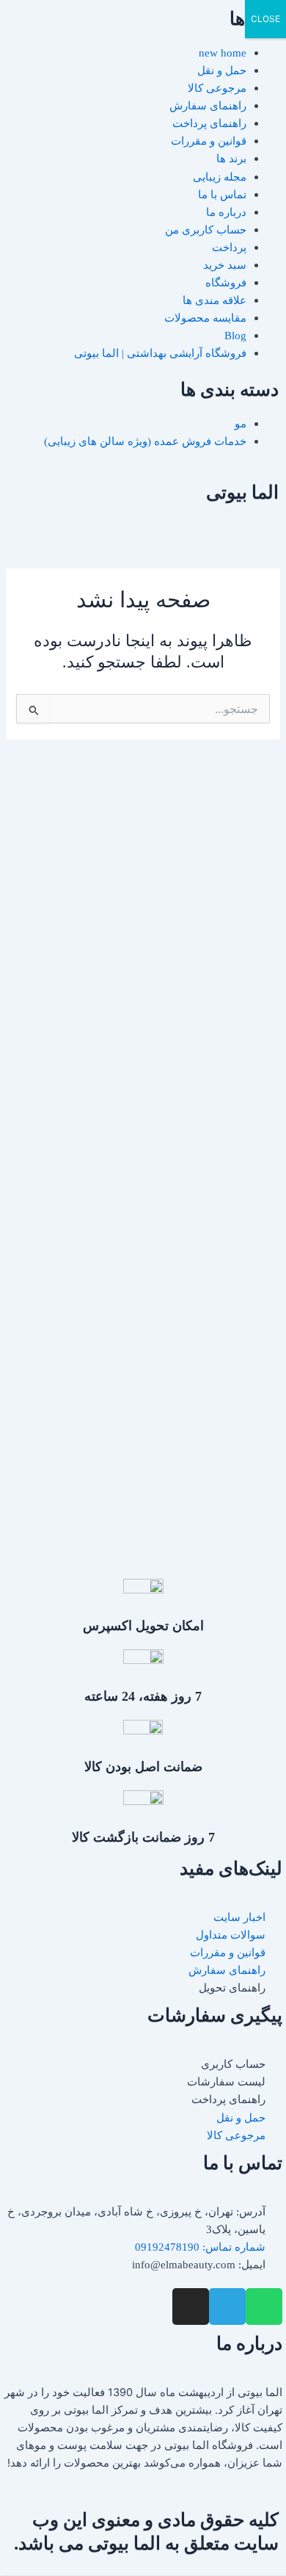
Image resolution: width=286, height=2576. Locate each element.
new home (223, 53)
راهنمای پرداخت (209, 123)
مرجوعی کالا (217, 88)
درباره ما (226, 212)
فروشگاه (226, 283)
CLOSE (265, 19)
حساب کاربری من (206, 230)
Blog (235, 336)
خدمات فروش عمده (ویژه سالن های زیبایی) (145, 441)
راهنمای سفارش (208, 106)
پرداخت (229, 247)
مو (241, 424)
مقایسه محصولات (205, 318)
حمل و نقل (222, 70)
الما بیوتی (242, 492)
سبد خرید (225, 265)
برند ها (231, 159)
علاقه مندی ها (214, 300)
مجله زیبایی (220, 177)
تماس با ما (222, 195)
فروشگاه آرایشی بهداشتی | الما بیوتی (160, 353)
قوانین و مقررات (209, 141)
